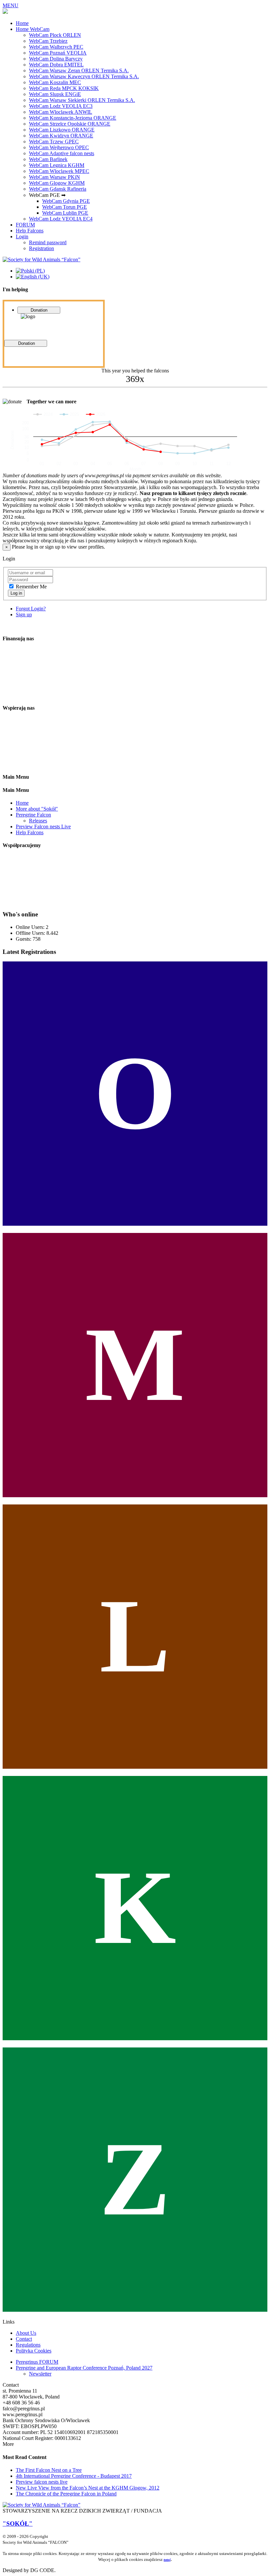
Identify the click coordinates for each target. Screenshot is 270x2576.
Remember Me (31, 587)
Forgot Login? (31, 609)
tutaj (167, 2560)
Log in (16, 593)
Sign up (24, 614)
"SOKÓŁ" (18, 2524)
